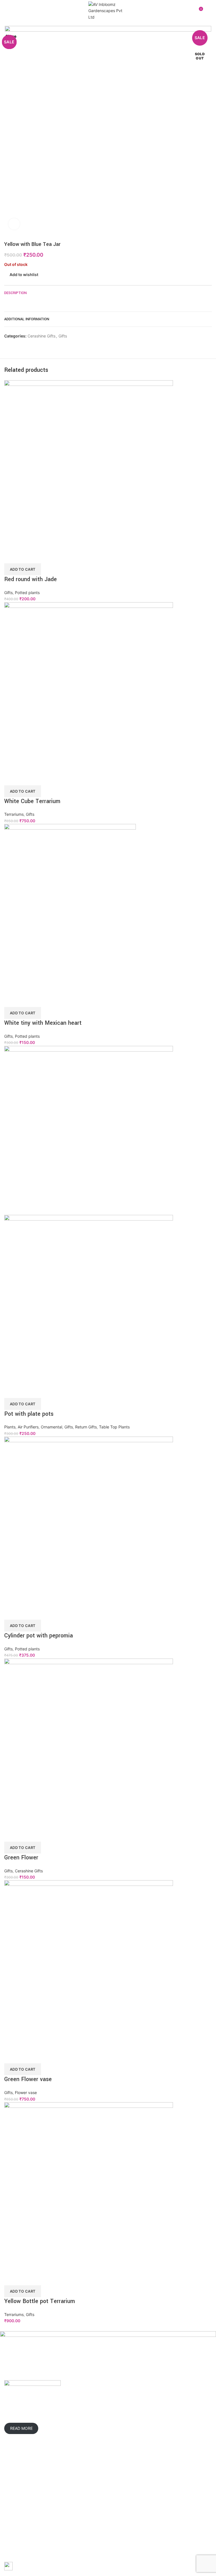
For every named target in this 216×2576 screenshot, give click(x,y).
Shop (9, 2498)
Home (10, 2478)
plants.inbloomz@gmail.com (144, 2431)
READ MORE (21, 2429)
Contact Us (14, 2508)
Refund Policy (161, 2498)
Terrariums (86, 2508)
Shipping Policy (162, 2488)
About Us (13, 2488)
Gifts (80, 2518)
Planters (84, 2498)
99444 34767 (161, 2416)
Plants (82, 2488)
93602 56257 (131, 2416)
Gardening (86, 2478)
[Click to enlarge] (14, 224)
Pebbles (84, 2527)
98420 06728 (128, 2423)
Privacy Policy (161, 2478)
